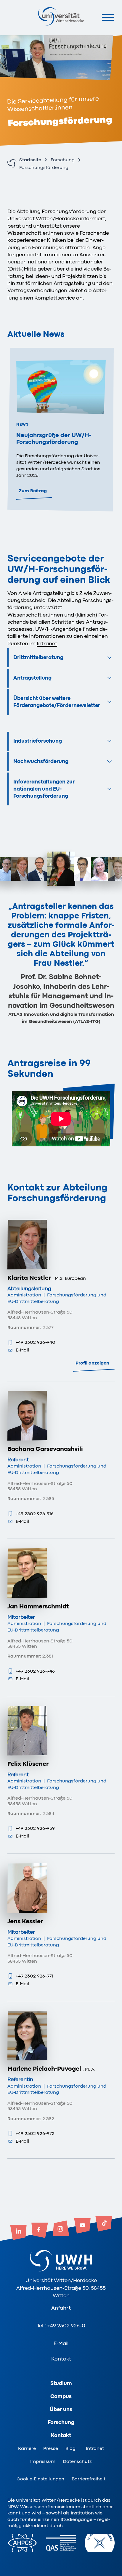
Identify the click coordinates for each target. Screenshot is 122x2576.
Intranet (95, 2448)
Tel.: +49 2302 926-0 (61, 2326)
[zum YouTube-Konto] (82, 2226)
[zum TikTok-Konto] (104, 2224)
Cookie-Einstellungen (40, 2479)
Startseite (30, 160)
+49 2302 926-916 (35, 1514)
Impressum (43, 2461)
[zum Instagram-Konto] (61, 2229)
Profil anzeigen (92, 1363)
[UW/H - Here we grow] (61, 16)
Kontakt (61, 2359)
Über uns (61, 2409)
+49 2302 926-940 (36, 1342)
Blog (70, 2448)
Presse (51, 2448)
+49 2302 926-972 (35, 2133)
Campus (61, 2396)
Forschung (63, 160)
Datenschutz (77, 2461)
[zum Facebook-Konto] (40, 2231)
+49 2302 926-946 (35, 1671)
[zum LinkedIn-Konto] (18, 2233)
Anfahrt (61, 2308)
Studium (61, 2383)
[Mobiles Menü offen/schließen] (108, 17)
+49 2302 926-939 (35, 1828)
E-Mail (22, 1350)
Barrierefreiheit (89, 2479)
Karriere (27, 2448)
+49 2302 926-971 (34, 1976)
